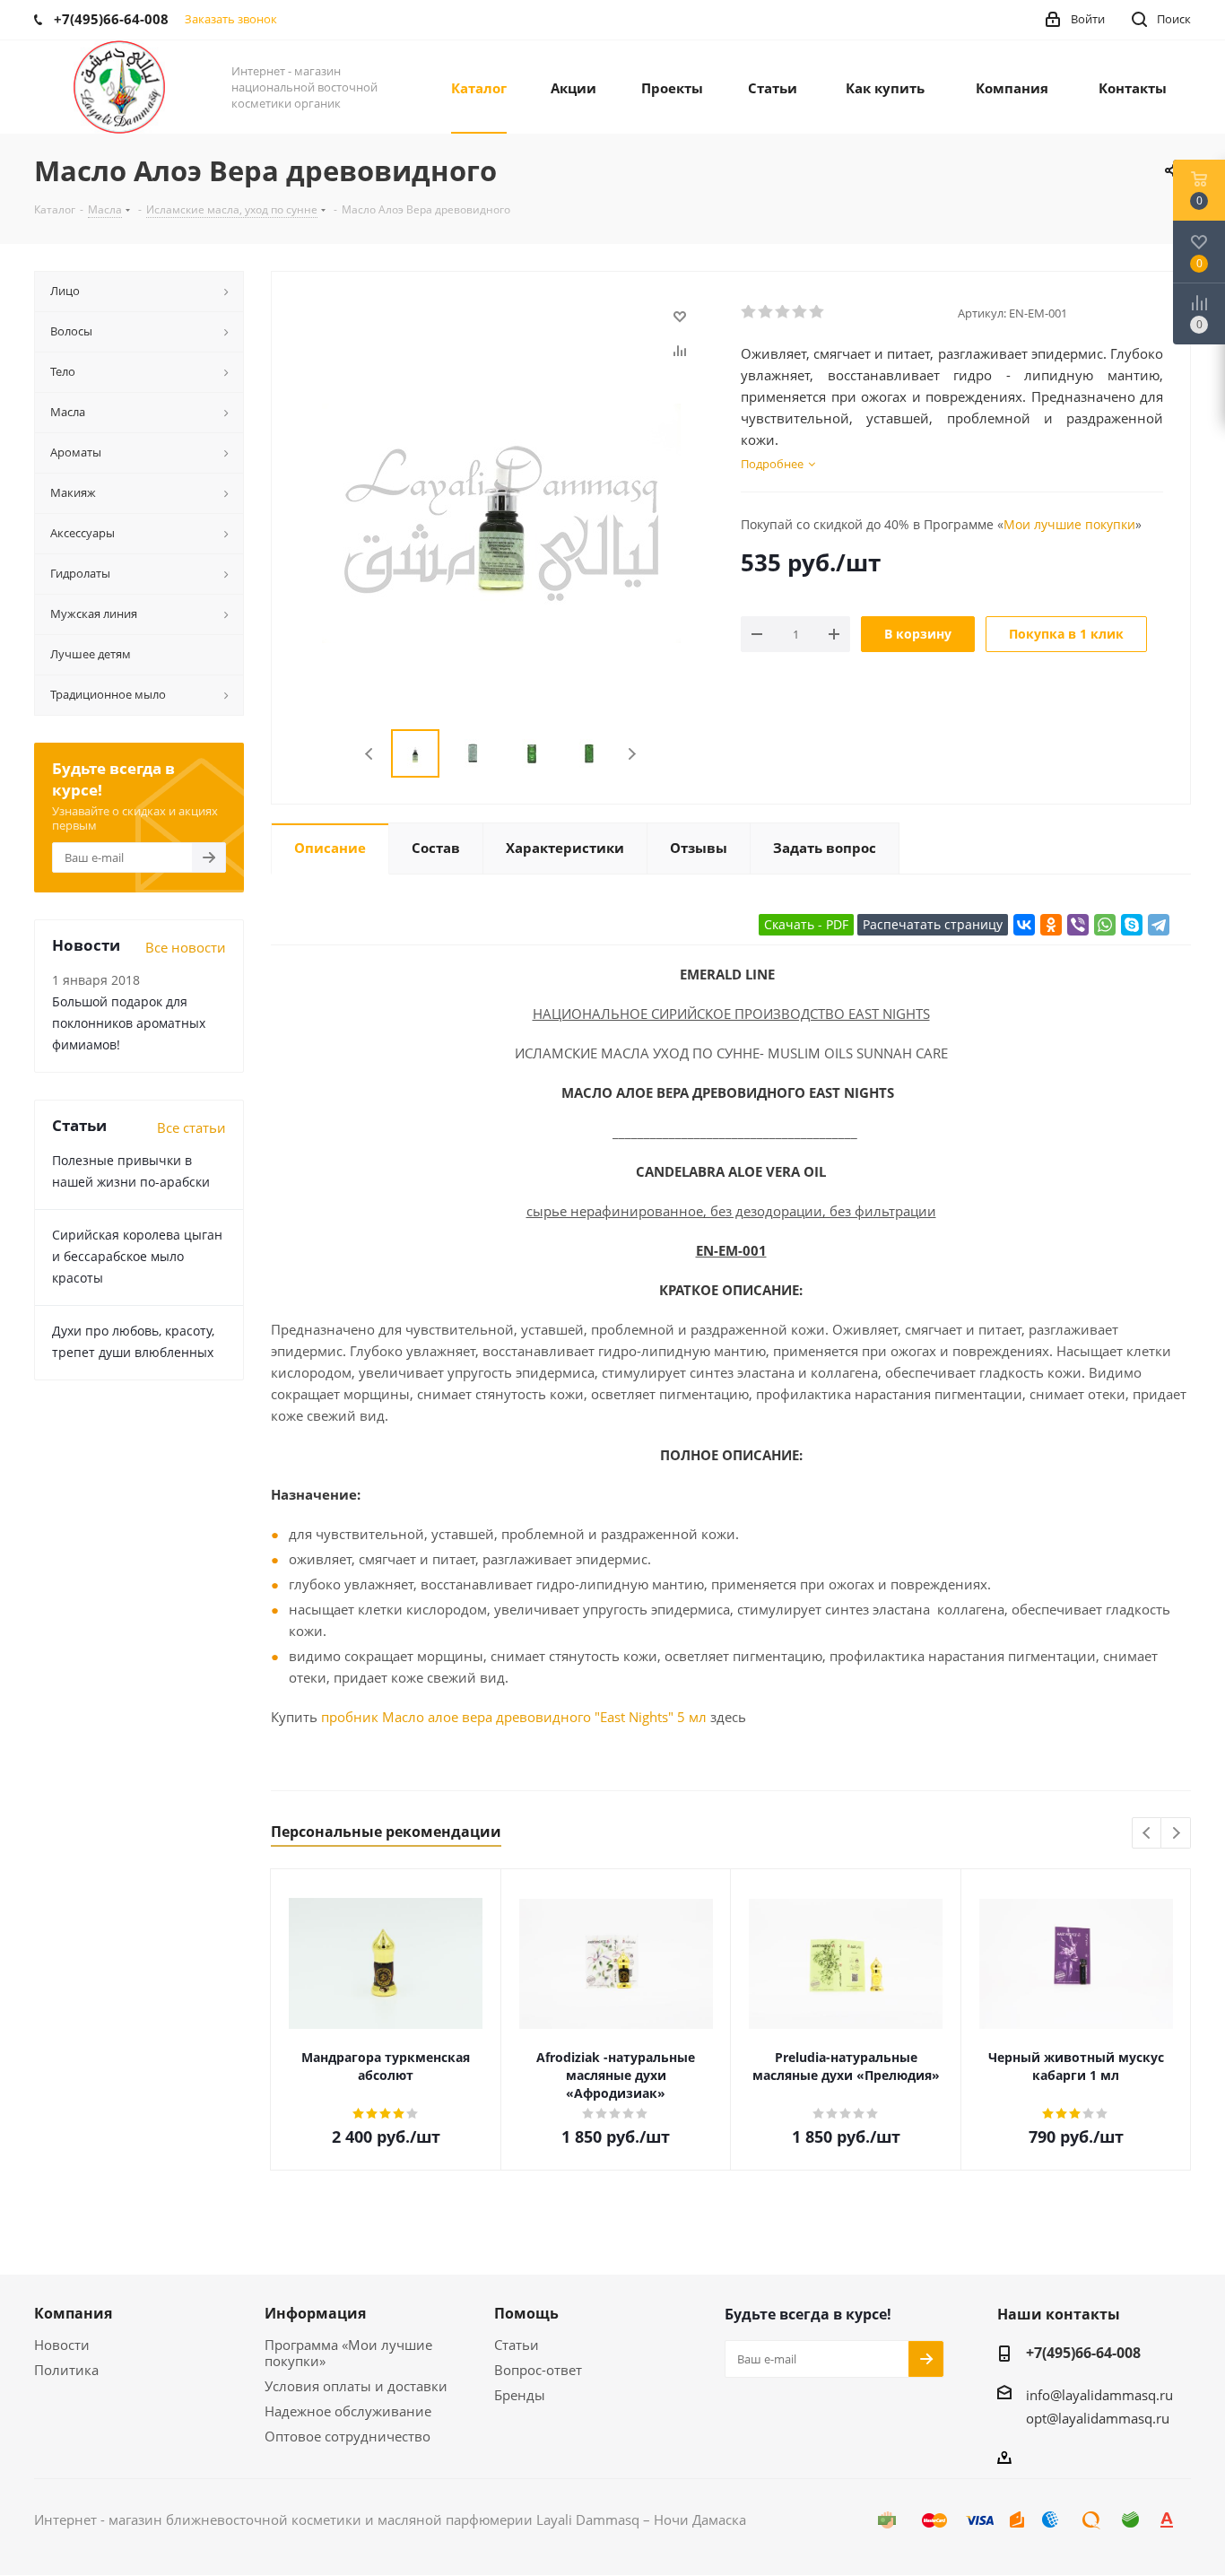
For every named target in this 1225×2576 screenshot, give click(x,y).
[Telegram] (1159, 925)
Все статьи (191, 1127)
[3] (783, 312)
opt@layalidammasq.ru (1098, 2418)
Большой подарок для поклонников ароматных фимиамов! (129, 1023)
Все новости (186, 947)
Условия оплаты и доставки (356, 2386)
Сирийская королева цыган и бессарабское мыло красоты (137, 1256)
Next (632, 754)
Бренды (520, 2395)
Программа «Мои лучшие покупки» (348, 2353)
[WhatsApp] (1105, 925)
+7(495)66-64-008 (1083, 2353)
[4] (800, 312)
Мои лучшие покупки (1069, 524)
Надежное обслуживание (348, 2411)
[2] (766, 312)
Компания (73, 2313)
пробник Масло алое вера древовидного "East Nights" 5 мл (514, 1717)
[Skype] (1132, 925)
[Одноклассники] (1051, 925)
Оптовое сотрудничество (348, 2436)
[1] (749, 312)
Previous (370, 754)
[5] (817, 312)
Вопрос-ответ (538, 2370)
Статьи (517, 2345)
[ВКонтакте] (1024, 925)
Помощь (526, 2313)
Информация (315, 2313)
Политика (66, 2370)
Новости (62, 2345)
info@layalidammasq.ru (1099, 2395)
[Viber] (1078, 925)
